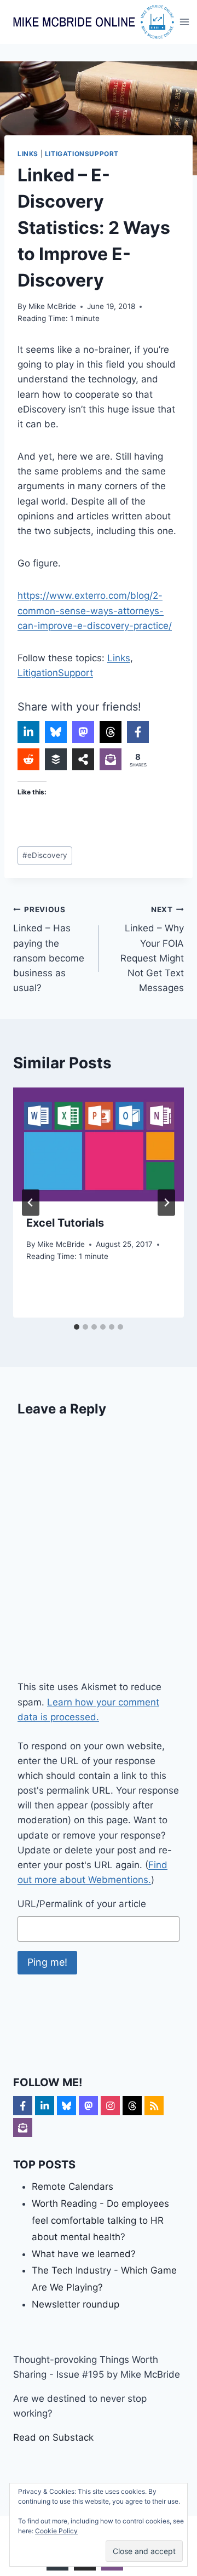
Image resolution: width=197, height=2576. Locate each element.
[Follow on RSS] (154, 2106)
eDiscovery (45, 855)
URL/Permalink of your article (82, 1904)
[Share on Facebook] (138, 732)
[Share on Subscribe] (111, 759)
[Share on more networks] (83, 759)
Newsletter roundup (76, 2304)
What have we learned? (84, 2254)
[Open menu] (185, 22)
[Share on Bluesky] (56, 732)
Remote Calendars (73, 2186)
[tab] (77, 1327)
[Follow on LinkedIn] (45, 2106)
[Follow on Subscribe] (23, 2128)
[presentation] (99, 1144)
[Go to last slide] (31, 1203)
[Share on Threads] (111, 732)
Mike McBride (52, 306)
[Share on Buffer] (56, 759)
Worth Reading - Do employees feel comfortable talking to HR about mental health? (100, 2220)
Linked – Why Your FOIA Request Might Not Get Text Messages (152, 949)
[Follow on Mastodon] (88, 2106)
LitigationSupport (82, 154)
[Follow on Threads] (132, 2106)
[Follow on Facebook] (23, 2106)
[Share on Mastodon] (83, 732)
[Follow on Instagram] (110, 2106)
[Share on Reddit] (28, 759)
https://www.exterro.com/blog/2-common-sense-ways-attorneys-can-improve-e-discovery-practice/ (95, 610)
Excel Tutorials (65, 1223)
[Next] (166, 1203)
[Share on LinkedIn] (28, 732)
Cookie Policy (56, 2531)
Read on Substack (53, 2437)
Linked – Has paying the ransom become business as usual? (49, 949)
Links (28, 154)
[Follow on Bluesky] (66, 2106)
